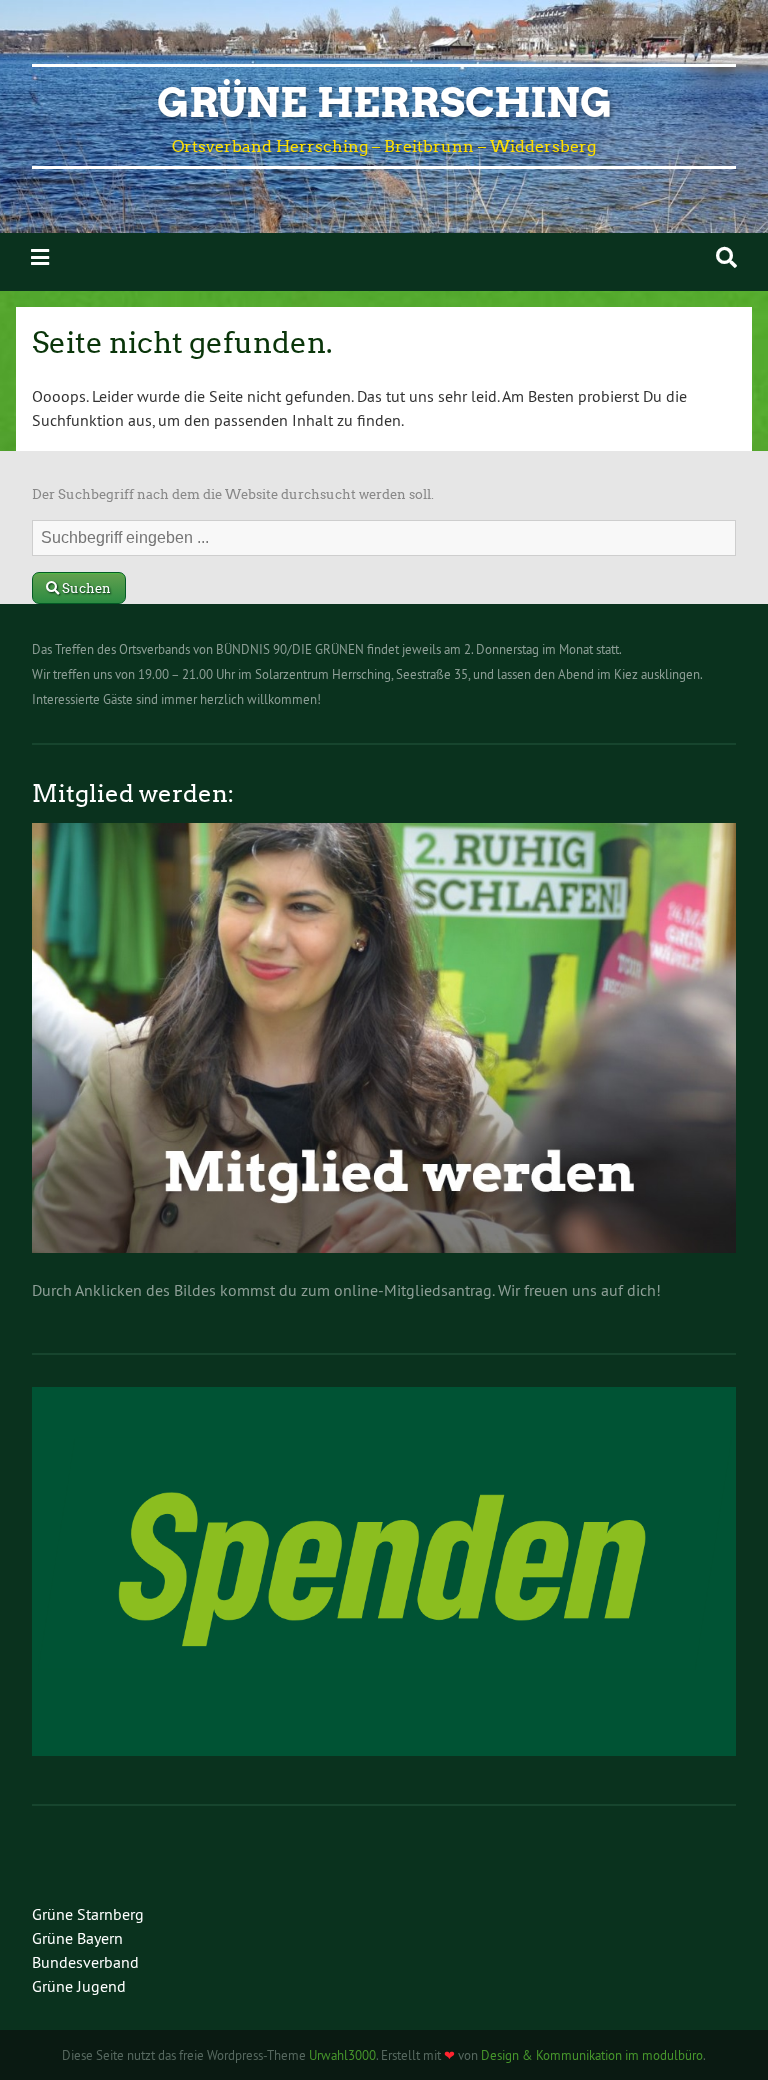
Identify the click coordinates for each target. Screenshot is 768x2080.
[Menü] (40, 257)
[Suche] (726, 257)
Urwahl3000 (342, 2055)
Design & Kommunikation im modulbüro (592, 2055)
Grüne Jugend (79, 1986)
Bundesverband (85, 1962)
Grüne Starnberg (88, 1914)
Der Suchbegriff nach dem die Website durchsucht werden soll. (233, 494)
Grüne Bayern (77, 1938)
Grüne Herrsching (384, 103)
